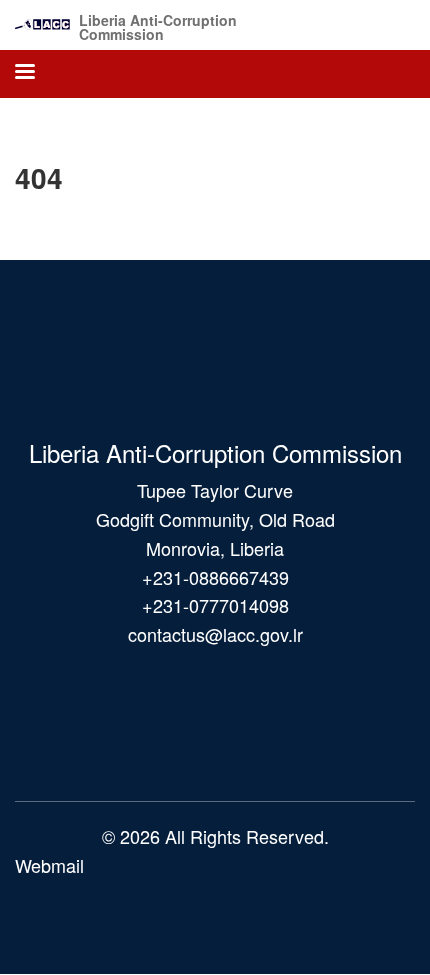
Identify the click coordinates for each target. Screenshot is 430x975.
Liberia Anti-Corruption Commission (158, 27)
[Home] (42, 19)
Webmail (49, 865)
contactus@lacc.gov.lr (215, 634)
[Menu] (24, 73)
